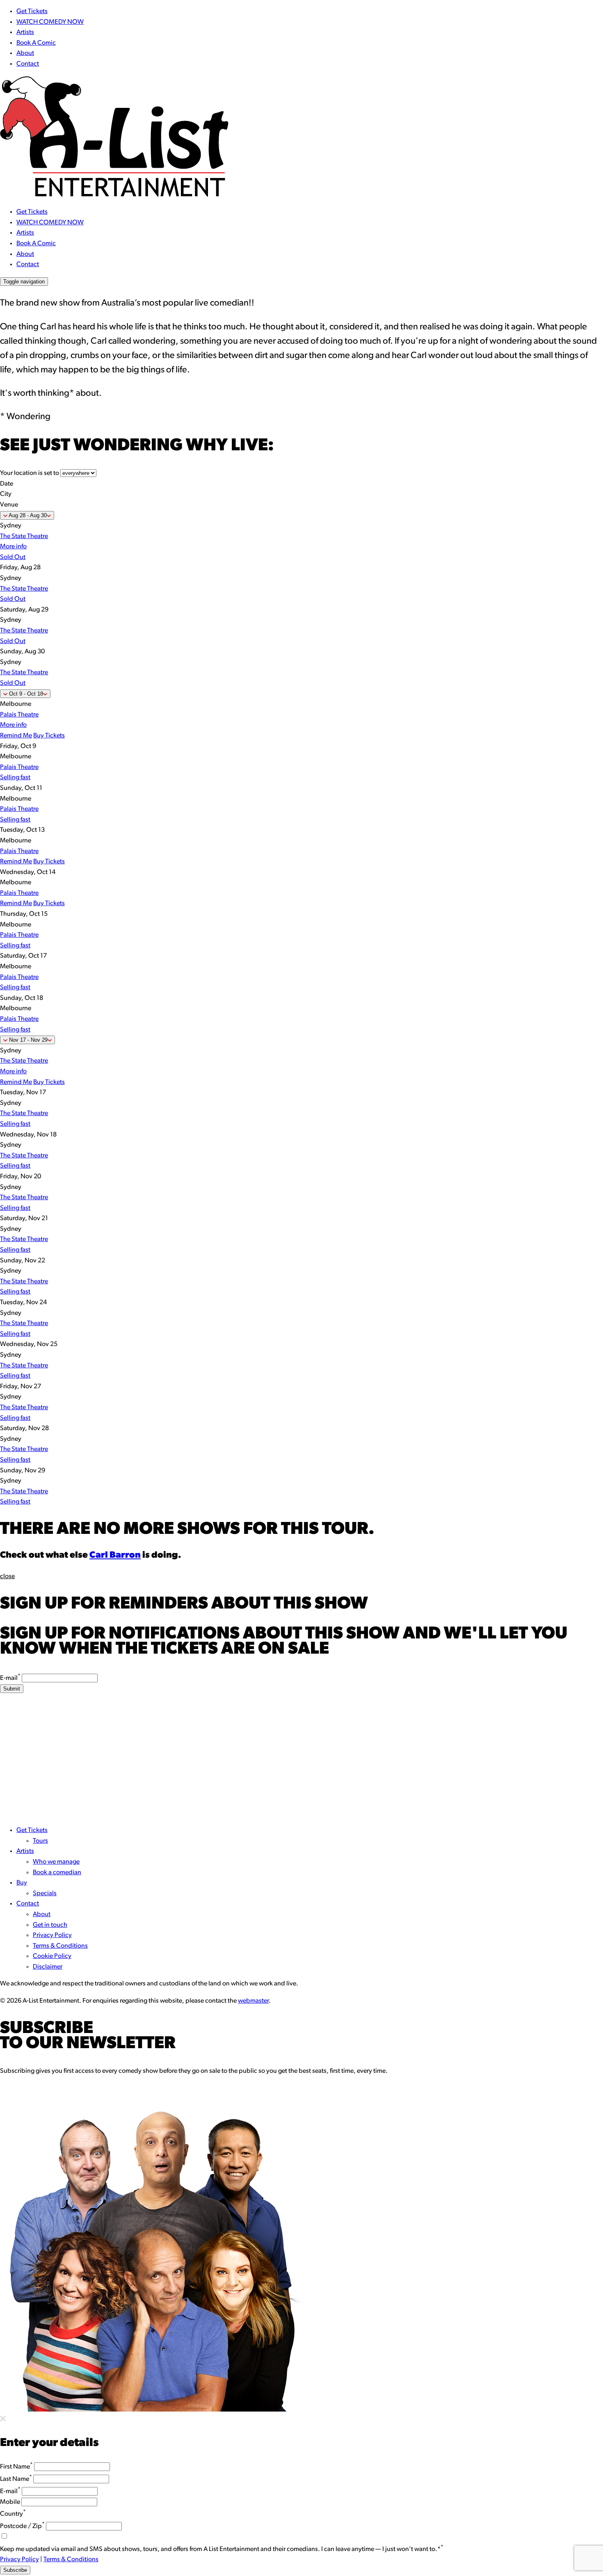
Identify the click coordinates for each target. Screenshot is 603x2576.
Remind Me (16, 736)
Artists (25, 32)
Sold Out (13, 557)
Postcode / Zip (22, 2526)
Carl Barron (115, 1555)
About (25, 53)
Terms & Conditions (60, 1946)
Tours (40, 1841)
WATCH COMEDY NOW (50, 22)
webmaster (253, 2001)
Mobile (10, 2502)
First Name (16, 2467)
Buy (22, 1883)
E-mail (10, 1678)
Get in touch (50, 1925)
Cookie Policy (52, 1956)
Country (13, 2514)
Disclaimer (48, 1967)
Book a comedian (57, 1873)
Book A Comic (36, 43)
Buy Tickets (49, 736)
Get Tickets (32, 11)
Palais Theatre (19, 715)
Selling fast (15, 778)
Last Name (16, 2479)
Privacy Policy (52, 1935)
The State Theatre (24, 536)
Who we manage (56, 1862)
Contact (28, 64)
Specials (45, 1894)
